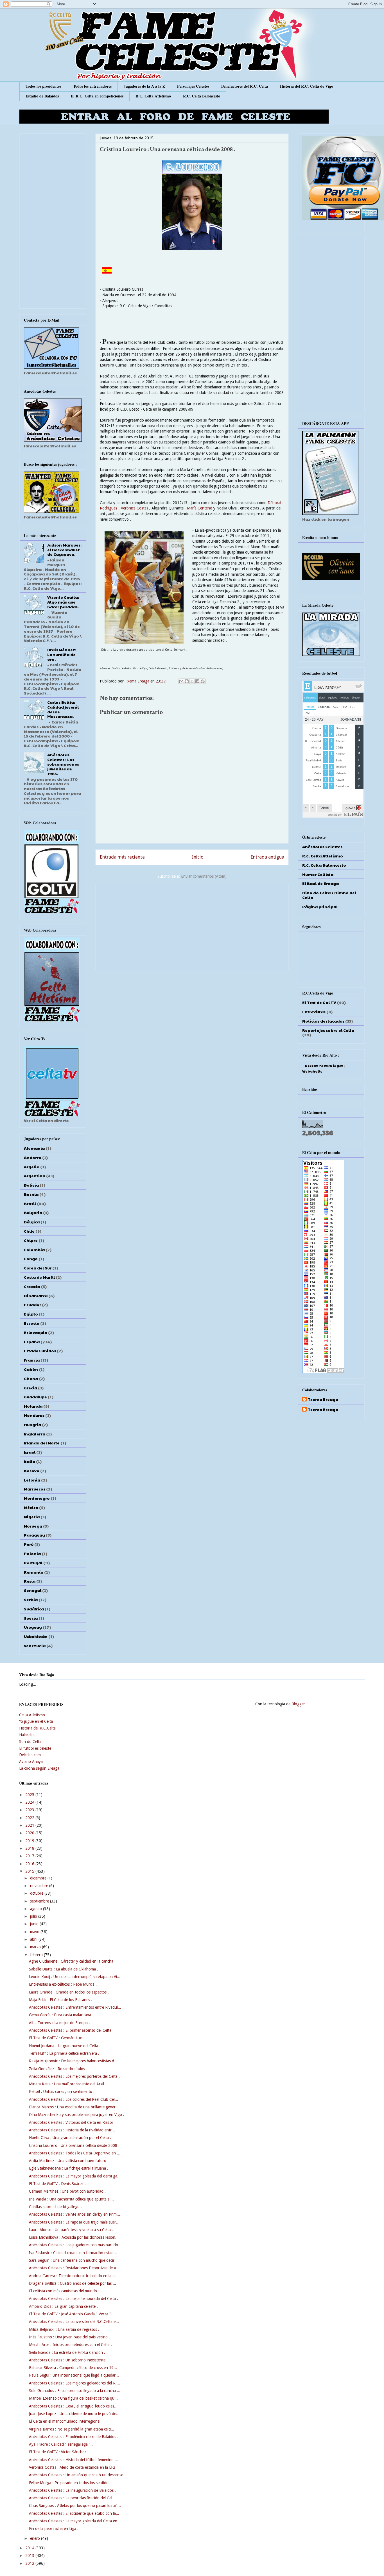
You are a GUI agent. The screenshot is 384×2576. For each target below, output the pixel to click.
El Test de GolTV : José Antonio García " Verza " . (71, 2314)
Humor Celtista (318, 874)
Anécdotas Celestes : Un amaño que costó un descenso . (77, 2475)
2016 (30, 1864)
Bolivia (31, 1185)
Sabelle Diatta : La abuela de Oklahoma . (64, 1969)
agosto (37, 1909)
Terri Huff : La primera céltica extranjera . (64, 2053)
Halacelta (27, 1735)
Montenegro (37, 1498)
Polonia (32, 1553)
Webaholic (312, 1071)
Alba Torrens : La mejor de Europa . (59, 2023)
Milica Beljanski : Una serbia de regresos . (64, 2329)
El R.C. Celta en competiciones (97, 96)
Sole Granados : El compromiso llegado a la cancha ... (75, 2391)
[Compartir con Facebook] (197, 681)
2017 (30, 1856)
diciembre (39, 1878)
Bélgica (32, 1222)
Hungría (32, 1424)
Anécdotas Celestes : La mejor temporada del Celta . (74, 2299)
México (31, 1507)
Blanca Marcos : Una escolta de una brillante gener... (74, 2107)
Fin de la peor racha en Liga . (54, 2529)
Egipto (31, 1314)
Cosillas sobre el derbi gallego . (55, 2207)
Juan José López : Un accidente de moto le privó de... (74, 2414)
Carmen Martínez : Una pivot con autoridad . (67, 2191)
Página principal (320, 907)
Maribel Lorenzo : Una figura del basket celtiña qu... (73, 2398)
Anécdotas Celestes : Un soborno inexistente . (68, 2360)
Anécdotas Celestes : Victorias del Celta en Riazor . (72, 2122)
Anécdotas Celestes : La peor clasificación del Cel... (72, 2498)
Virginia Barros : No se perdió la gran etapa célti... (72, 2429)
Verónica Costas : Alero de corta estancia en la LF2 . (73, 2467)
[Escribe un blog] (187, 681)
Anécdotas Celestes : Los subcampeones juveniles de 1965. (63, 764)
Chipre (31, 1240)
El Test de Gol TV (319, 1002)
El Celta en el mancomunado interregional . (66, 2421)
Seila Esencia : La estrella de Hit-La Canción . (67, 2352)
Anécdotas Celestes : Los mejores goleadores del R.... (74, 2383)
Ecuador (32, 1305)
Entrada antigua (267, 857)
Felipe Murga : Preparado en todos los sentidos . (71, 2483)
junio (35, 1924)
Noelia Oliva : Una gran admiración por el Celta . (70, 2138)
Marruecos (35, 1489)
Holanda (33, 1406)
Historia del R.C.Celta (37, 1728)
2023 (30, 1810)
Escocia (32, 1323)
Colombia (34, 1250)
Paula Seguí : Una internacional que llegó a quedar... (74, 2375)
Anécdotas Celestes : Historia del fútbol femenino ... (74, 2460)
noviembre (40, 1886)
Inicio (198, 857)
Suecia (31, 1618)
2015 (30, 1871)
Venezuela (35, 1646)
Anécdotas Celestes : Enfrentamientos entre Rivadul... (75, 2007)
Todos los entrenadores (92, 86)
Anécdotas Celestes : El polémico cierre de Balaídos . (74, 2437)
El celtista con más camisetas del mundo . (64, 2291)
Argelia (32, 1167)
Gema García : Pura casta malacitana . (61, 2015)
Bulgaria (33, 1212)
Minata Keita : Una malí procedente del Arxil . (68, 2084)
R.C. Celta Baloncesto (202, 96)
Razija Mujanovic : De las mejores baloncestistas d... (73, 2061)
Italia (30, 1461)
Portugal (33, 1563)
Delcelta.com (30, 1755)
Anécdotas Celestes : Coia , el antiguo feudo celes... (73, 2406)
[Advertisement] (192, 926)
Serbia (31, 1599)
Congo (31, 1259)
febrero (37, 1955)
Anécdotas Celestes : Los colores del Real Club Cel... (74, 2099)
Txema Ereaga (138, 681)
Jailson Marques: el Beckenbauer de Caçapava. (64, 550)
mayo (35, 1932)
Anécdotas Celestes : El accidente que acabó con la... (74, 2513)
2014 (30, 2548)
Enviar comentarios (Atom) (204, 876)
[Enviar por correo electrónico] (181, 681)
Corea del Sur (38, 1268)
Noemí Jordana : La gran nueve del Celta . (65, 2046)
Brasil (30, 1203)
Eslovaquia (36, 1332)
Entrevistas (314, 1012)
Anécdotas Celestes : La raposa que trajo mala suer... (74, 2222)
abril (34, 1939)
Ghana (31, 1378)
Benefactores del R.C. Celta (245, 86)
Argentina (35, 1176)
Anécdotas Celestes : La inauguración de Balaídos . (72, 2490)
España (32, 1342)
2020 (30, 1833)
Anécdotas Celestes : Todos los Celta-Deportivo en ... (75, 2153)
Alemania (34, 1148)
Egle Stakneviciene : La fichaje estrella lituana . (69, 2168)
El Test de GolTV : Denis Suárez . (57, 2184)
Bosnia (31, 1194)
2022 (30, 1818)
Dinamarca (36, 1296)
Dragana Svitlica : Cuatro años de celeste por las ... (73, 2283)
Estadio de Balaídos (42, 96)
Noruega (33, 1526)
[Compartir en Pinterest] (203, 681)
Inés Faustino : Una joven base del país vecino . (69, 2337)
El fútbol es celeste (35, 1748)
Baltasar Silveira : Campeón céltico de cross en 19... (73, 2368)
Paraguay (34, 1535)
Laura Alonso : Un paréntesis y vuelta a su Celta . (71, 2230)
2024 (30, 1802)
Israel (30, 1452)
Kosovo (32, 1471)
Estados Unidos (40, 1351)
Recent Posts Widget (324, 1066)
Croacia (32, 1286)
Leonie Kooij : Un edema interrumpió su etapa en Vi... (75, 1977)
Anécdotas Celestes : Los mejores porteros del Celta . (74, 2076)
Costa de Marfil (39, 1277)
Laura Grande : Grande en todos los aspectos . (69, 1992)
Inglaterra (35, 1434)
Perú (29, 1544)
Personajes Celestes (193, 86)
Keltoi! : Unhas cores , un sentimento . (62, 2092)
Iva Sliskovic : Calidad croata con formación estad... (73, 2253)
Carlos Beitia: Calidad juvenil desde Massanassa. (63, 709)
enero (36, 2538)
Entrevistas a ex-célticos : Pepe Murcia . (63, 1984)
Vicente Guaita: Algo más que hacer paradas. (63, 602)
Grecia (31, 1388)
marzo (36, 1947)
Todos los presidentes (43, 86)
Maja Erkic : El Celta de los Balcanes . (61, 2000)
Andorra (33, 1157)
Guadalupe (35, 1397)
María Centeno (200, 508)
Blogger (298, 1704)
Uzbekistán (36, 1636)
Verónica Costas (135, 508)
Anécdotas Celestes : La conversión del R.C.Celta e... (74, 2322)
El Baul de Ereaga (320, 883)
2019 (30, 1841)
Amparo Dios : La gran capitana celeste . (63, 2306)
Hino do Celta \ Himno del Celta (329, 895)
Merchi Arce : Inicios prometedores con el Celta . (70, 2345)
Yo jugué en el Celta (36, 1721)
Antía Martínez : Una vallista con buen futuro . (69, 2161)
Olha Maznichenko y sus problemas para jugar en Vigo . (77, 2115)
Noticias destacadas (323, 1021)
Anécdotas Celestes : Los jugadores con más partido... (75, 2245)
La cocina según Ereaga (39, 1768)
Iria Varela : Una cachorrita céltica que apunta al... (71, 2199)
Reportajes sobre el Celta (328, 1030)
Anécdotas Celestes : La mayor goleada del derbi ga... (75, 2176)
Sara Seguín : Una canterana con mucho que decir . (73, 2260)
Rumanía (34, 1572)
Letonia (32, 1480)
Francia (32, 1360)
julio (34, 1916)
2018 (30, 1848)
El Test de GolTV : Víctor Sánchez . (59, 2452)
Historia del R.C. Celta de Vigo (307, 86)
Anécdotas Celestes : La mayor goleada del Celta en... (75, 2521)
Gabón (31, 1369)
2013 (30, 2555)
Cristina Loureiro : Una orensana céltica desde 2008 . (74, 2145)
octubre (37, 1893)
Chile (29, 1231)
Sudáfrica (34, 1609)
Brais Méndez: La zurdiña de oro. (62, 654)
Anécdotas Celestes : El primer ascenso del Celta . (71, 2030)
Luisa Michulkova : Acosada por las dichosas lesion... (74, 2237)
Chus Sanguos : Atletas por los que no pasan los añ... (75, 2506)
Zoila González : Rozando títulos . (58, 2069)
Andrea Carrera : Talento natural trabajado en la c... (73, 2276)
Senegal (33, 1590)
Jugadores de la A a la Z (144, 86)
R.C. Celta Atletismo (153, 96)
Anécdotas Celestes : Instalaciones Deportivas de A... (74, 2268)
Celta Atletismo (32, 1715)
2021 (30, 1825)
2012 (30, 2563)
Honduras (34, 1415)
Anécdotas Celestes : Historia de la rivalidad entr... (72, 2130)
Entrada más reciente (122, 857)
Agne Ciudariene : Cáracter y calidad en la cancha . (72, 1961)
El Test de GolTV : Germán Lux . (57, 2038)
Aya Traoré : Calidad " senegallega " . (61, 2444)
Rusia (30, 1581)
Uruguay (33, 1627)
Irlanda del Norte (42, 1443)
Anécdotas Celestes (322, 846)
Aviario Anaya (31, 1762)
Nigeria (32, 1517)
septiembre (40, 1901)
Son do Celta (30, 1742)
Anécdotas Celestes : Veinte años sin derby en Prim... (74, 2214)
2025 (30, 1795)
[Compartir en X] (192, 681)
